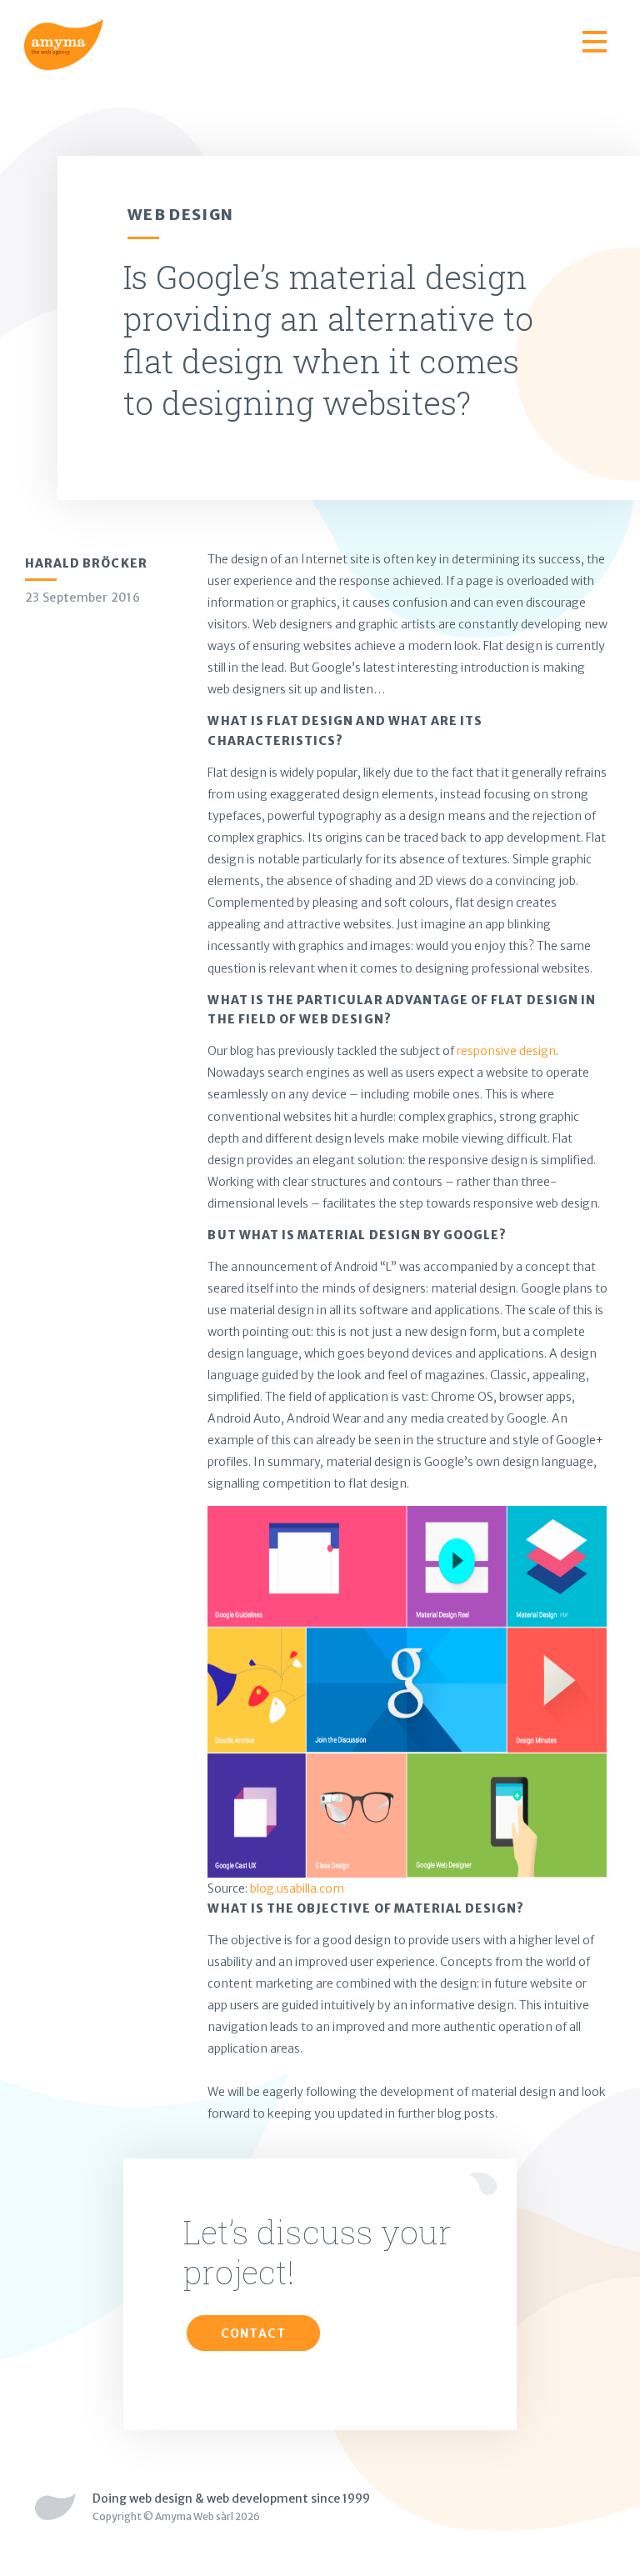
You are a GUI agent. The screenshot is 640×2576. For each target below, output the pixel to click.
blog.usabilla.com (297, 1888)
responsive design (506, 1051)
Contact (253, 2333)
